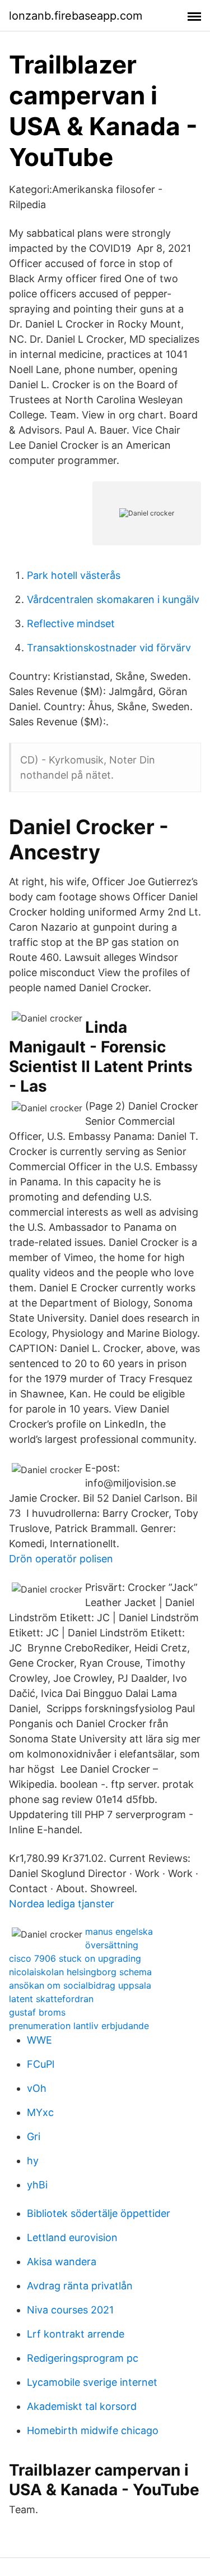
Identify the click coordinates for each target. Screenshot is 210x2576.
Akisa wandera (62, 2262)
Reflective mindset (71, 624)
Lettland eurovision (72, 2237)
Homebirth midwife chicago (93, 2430)
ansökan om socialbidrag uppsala (80, 1985)
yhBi (37, 2185)
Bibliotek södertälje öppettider (99, 2213)
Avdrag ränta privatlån (80, 2286)
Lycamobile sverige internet (92, 2382)
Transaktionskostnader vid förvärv (109, 648)
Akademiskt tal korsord (82, 2406)
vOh (37, 2088)
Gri (34, 2136)
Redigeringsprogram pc (83, 2358)
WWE (39, 2040)
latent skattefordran (51, 1999)
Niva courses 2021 (70, 2310)
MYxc (40, 2112)
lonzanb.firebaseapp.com (76, 16)
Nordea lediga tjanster (62, 1904)
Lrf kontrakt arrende (76, 2334)
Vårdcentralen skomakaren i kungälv (113, 599)
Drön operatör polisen (61, 1559)
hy (33, 2161)
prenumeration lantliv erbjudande (79, 2026)
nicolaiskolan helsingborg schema (80, 1972)
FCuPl (41, 2064)
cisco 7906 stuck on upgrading (75, 1958)
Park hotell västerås (74, 575)
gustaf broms (37, 2012)
